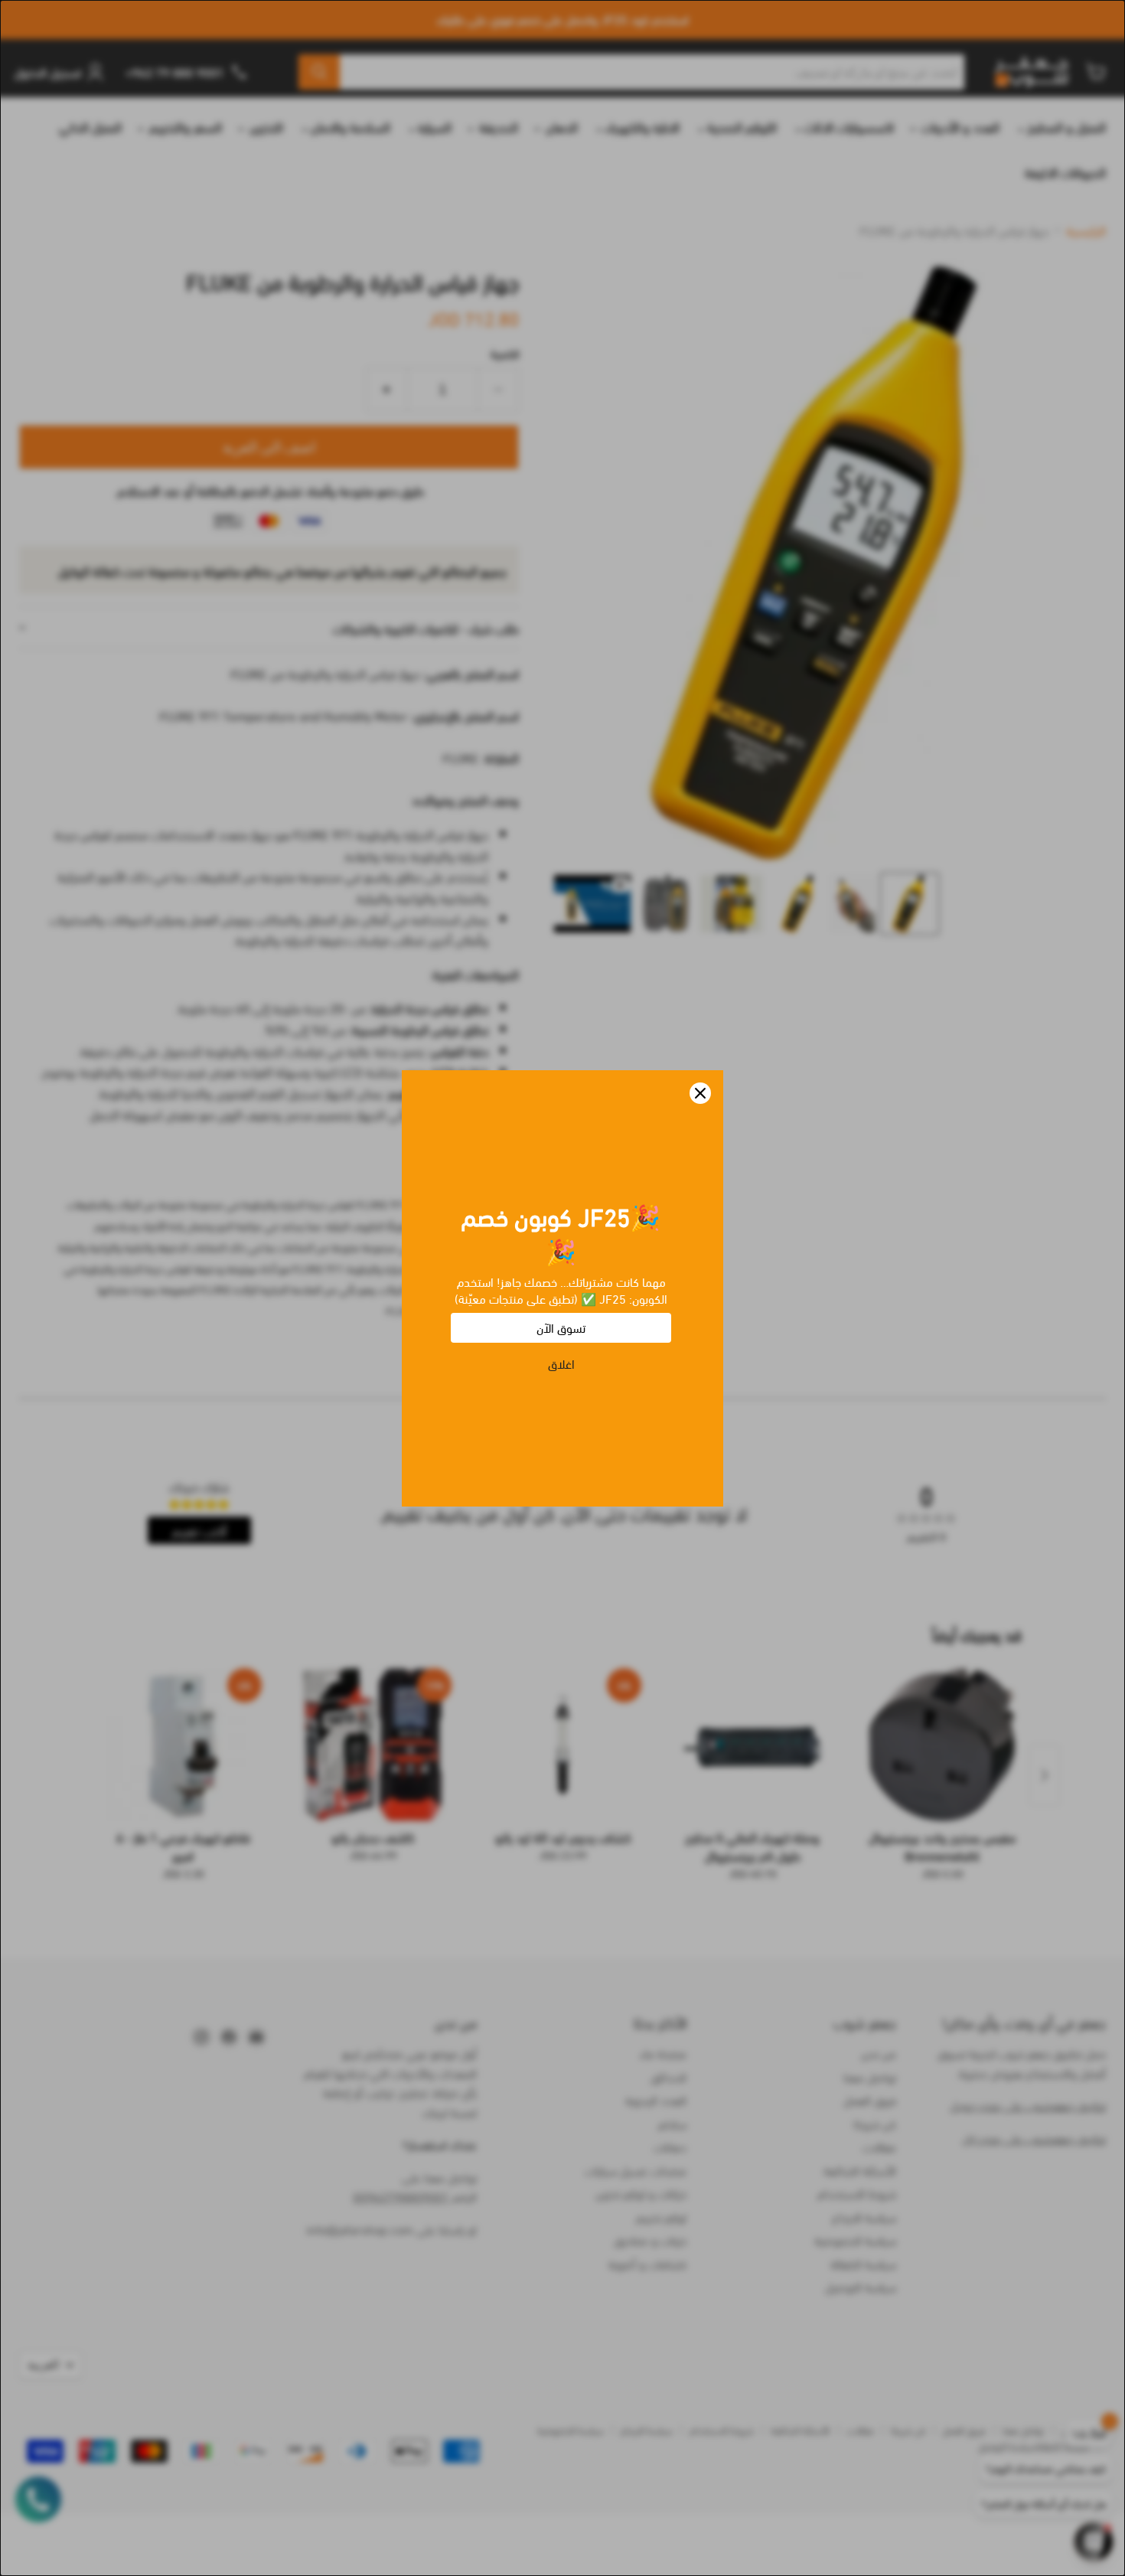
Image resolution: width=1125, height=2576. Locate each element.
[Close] (700, 1093)
